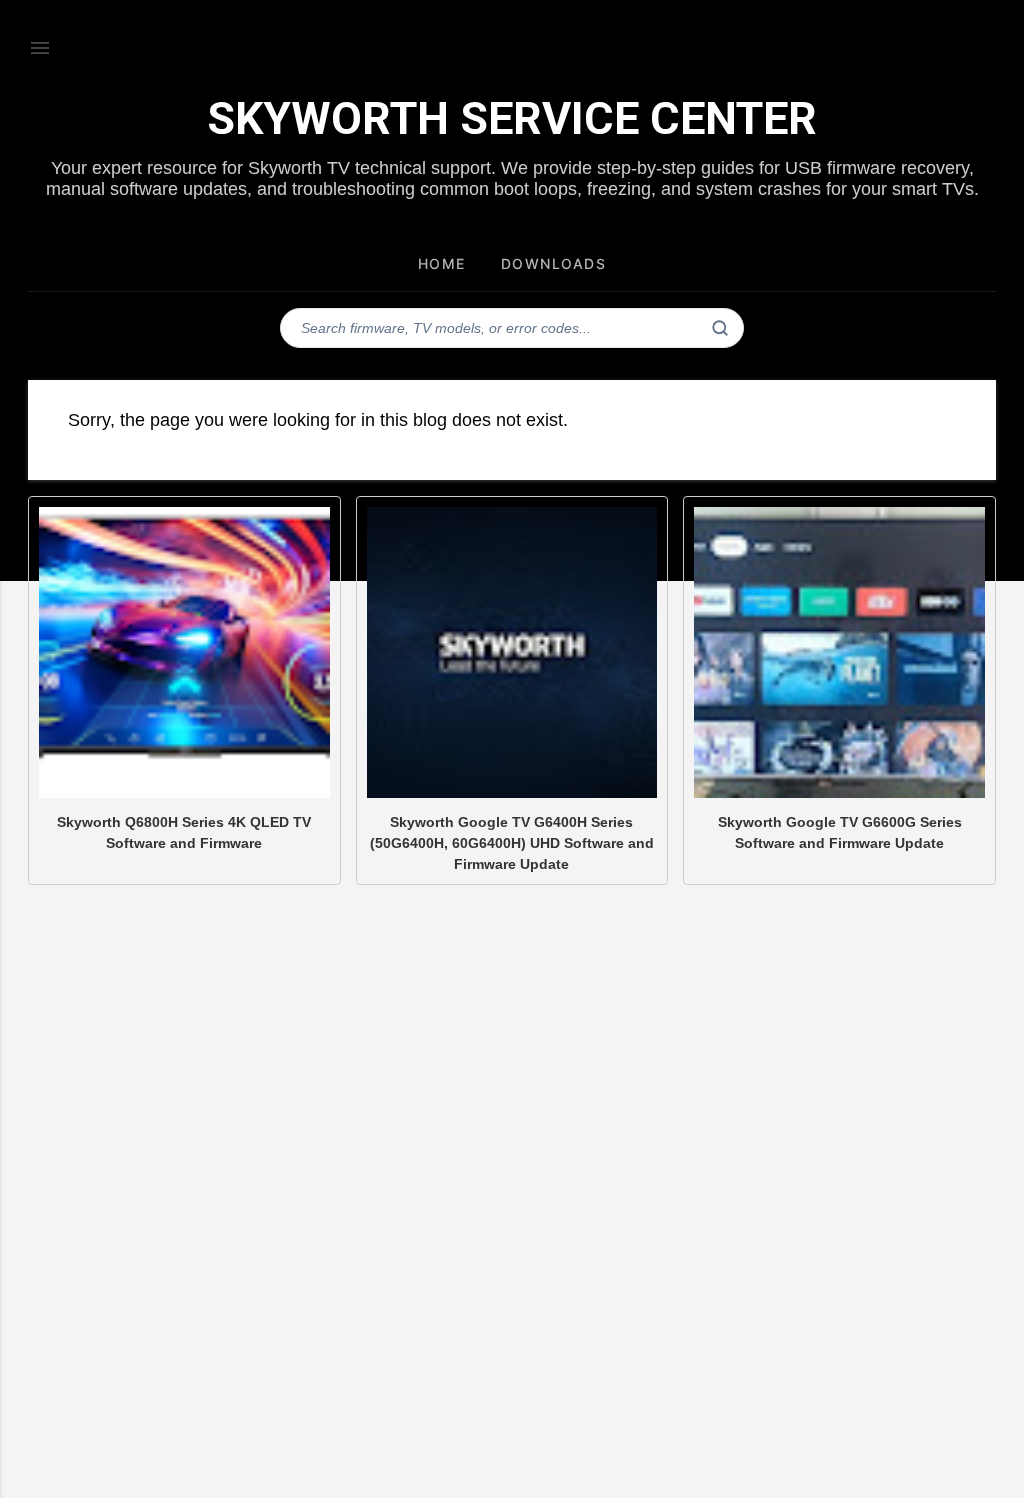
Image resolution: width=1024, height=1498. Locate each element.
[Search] (720, 328)
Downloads (554, 263)
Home (442, 263)
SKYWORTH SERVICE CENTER (512, 118)
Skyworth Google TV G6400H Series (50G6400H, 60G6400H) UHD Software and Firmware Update (512, 843)
